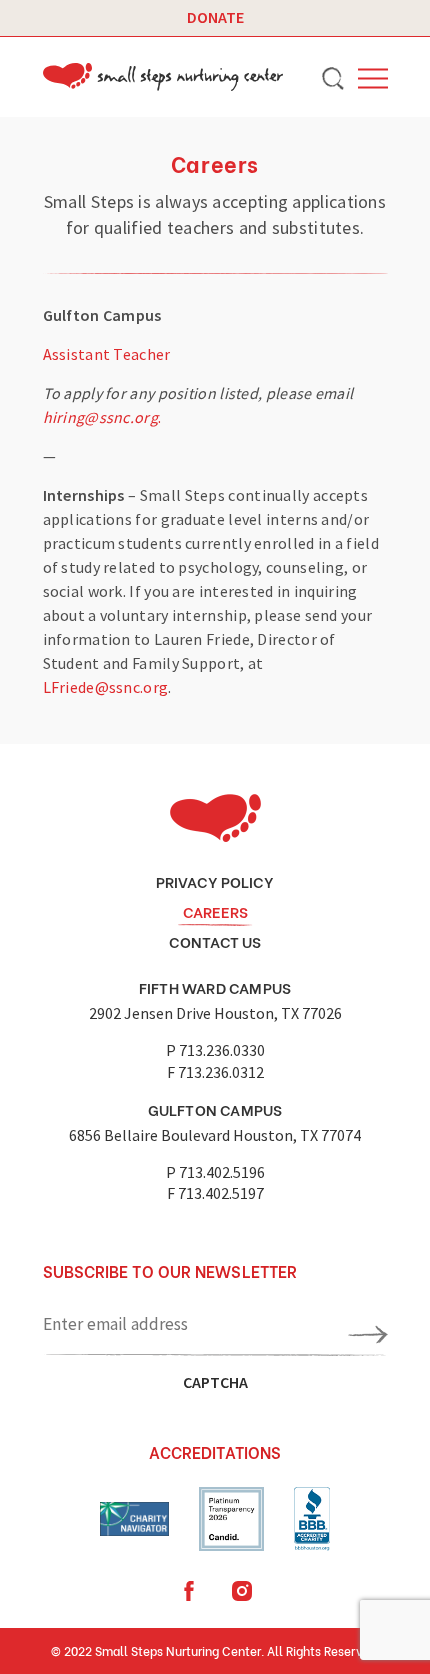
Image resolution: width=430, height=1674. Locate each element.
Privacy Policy (215, 881)
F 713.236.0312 (215, 1072)
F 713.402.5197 (215, 1193)
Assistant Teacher (107, 354)
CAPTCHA (215, 1382)
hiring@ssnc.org (101, 417)
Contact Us (215, 941)
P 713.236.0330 (215, 1050)
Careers (215, 911)
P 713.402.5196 (215, 1172)
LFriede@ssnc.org (106, 687)
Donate (215, 17)
